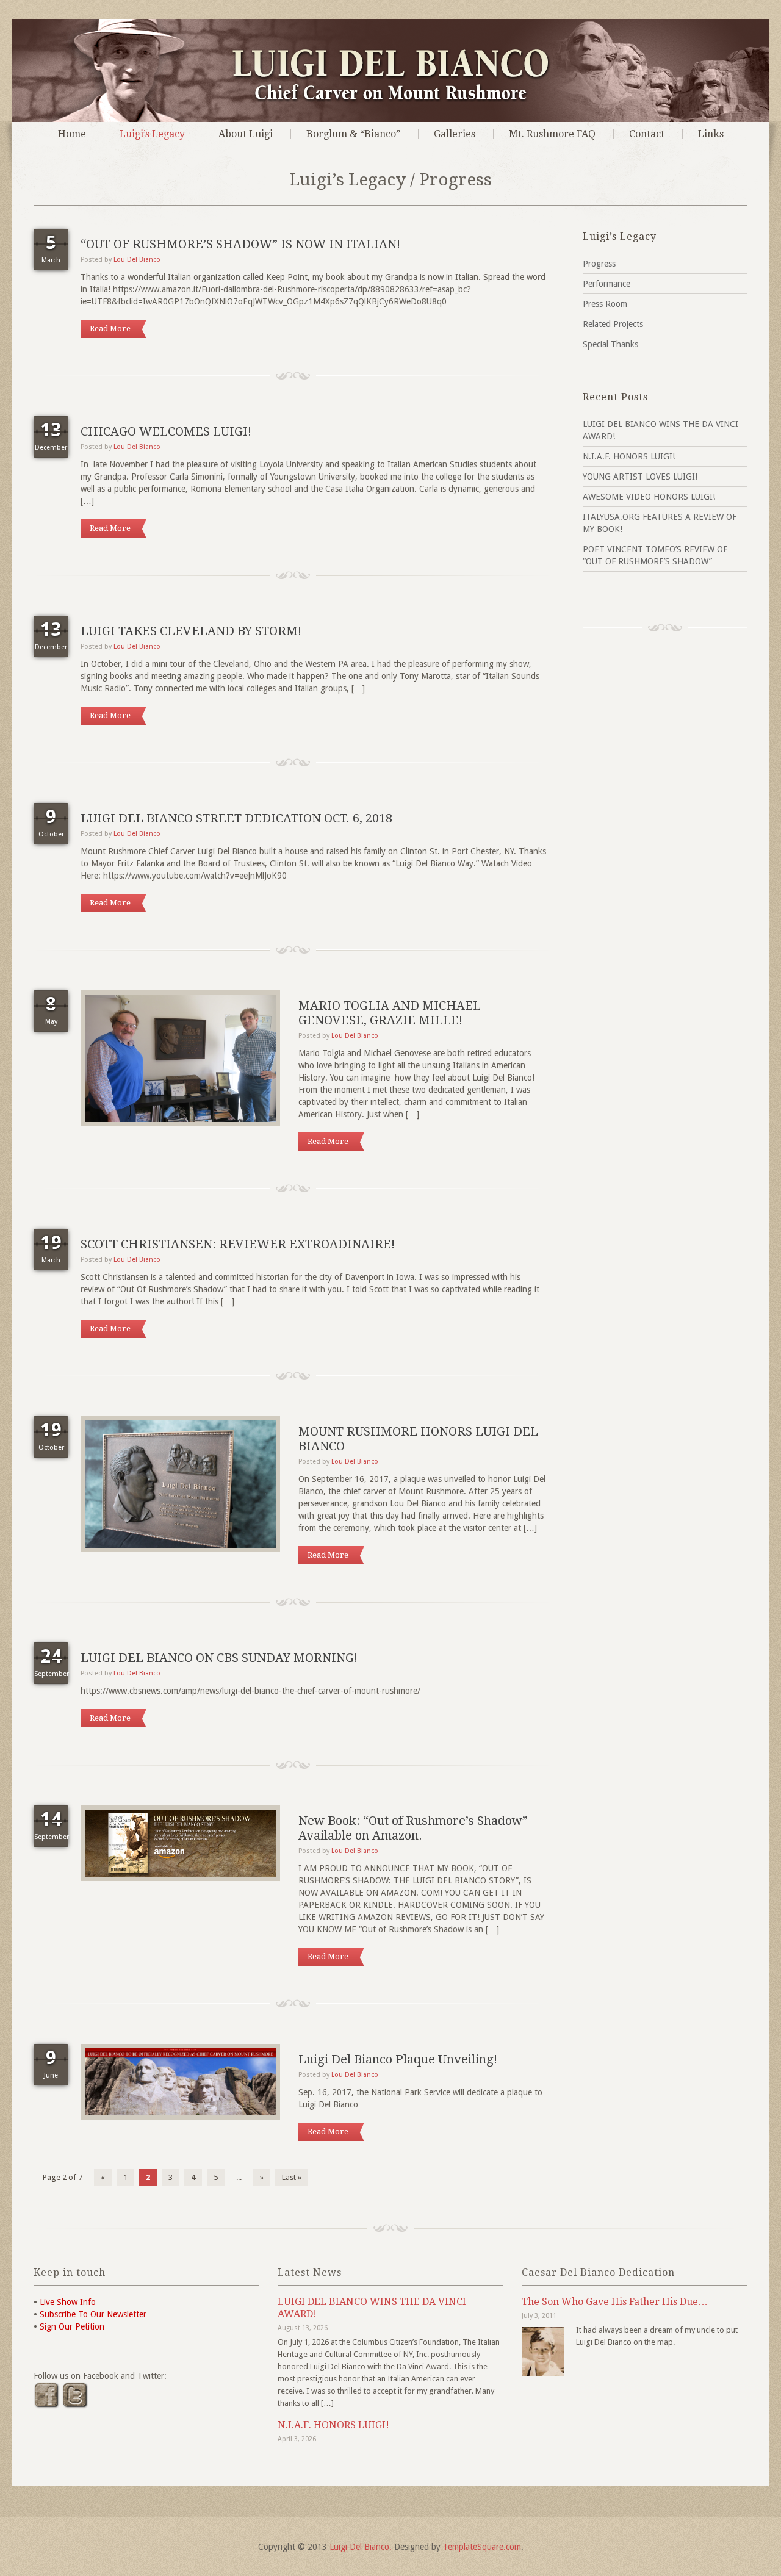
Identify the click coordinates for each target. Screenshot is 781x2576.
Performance (606, 284)
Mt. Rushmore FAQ (552, 134)
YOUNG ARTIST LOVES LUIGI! (640, 477)
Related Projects (613, 324)
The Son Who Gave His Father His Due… (615, 2302)
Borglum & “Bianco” (353, 134)
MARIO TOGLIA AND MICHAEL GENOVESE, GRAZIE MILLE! (390, 1013)
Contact (647, 134)
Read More (110, 329)
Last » (292, 2177)
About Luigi (246, 134)
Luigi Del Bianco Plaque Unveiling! (398, 2059)
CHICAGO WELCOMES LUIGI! (166, 431)
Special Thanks (610, 344)
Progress (599, 264)
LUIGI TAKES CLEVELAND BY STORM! (191, 631)
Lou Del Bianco (137, 260)
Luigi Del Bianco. (361, 2547)
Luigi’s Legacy (152, 134)
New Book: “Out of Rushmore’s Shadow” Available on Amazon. (413, 1828)
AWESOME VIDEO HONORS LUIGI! (649, 497)
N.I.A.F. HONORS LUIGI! (629, 456)
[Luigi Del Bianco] (391, 99)
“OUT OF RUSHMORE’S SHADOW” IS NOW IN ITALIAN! (240, 244)
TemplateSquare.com (482, 2547)
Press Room (605, 304)
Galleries (455, 134)
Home (72, 134)
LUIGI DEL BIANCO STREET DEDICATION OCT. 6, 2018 (236, 818)
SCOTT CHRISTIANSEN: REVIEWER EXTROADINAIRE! (238, 1244)
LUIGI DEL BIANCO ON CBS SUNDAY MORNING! (219, 1658)
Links (711, 134)
